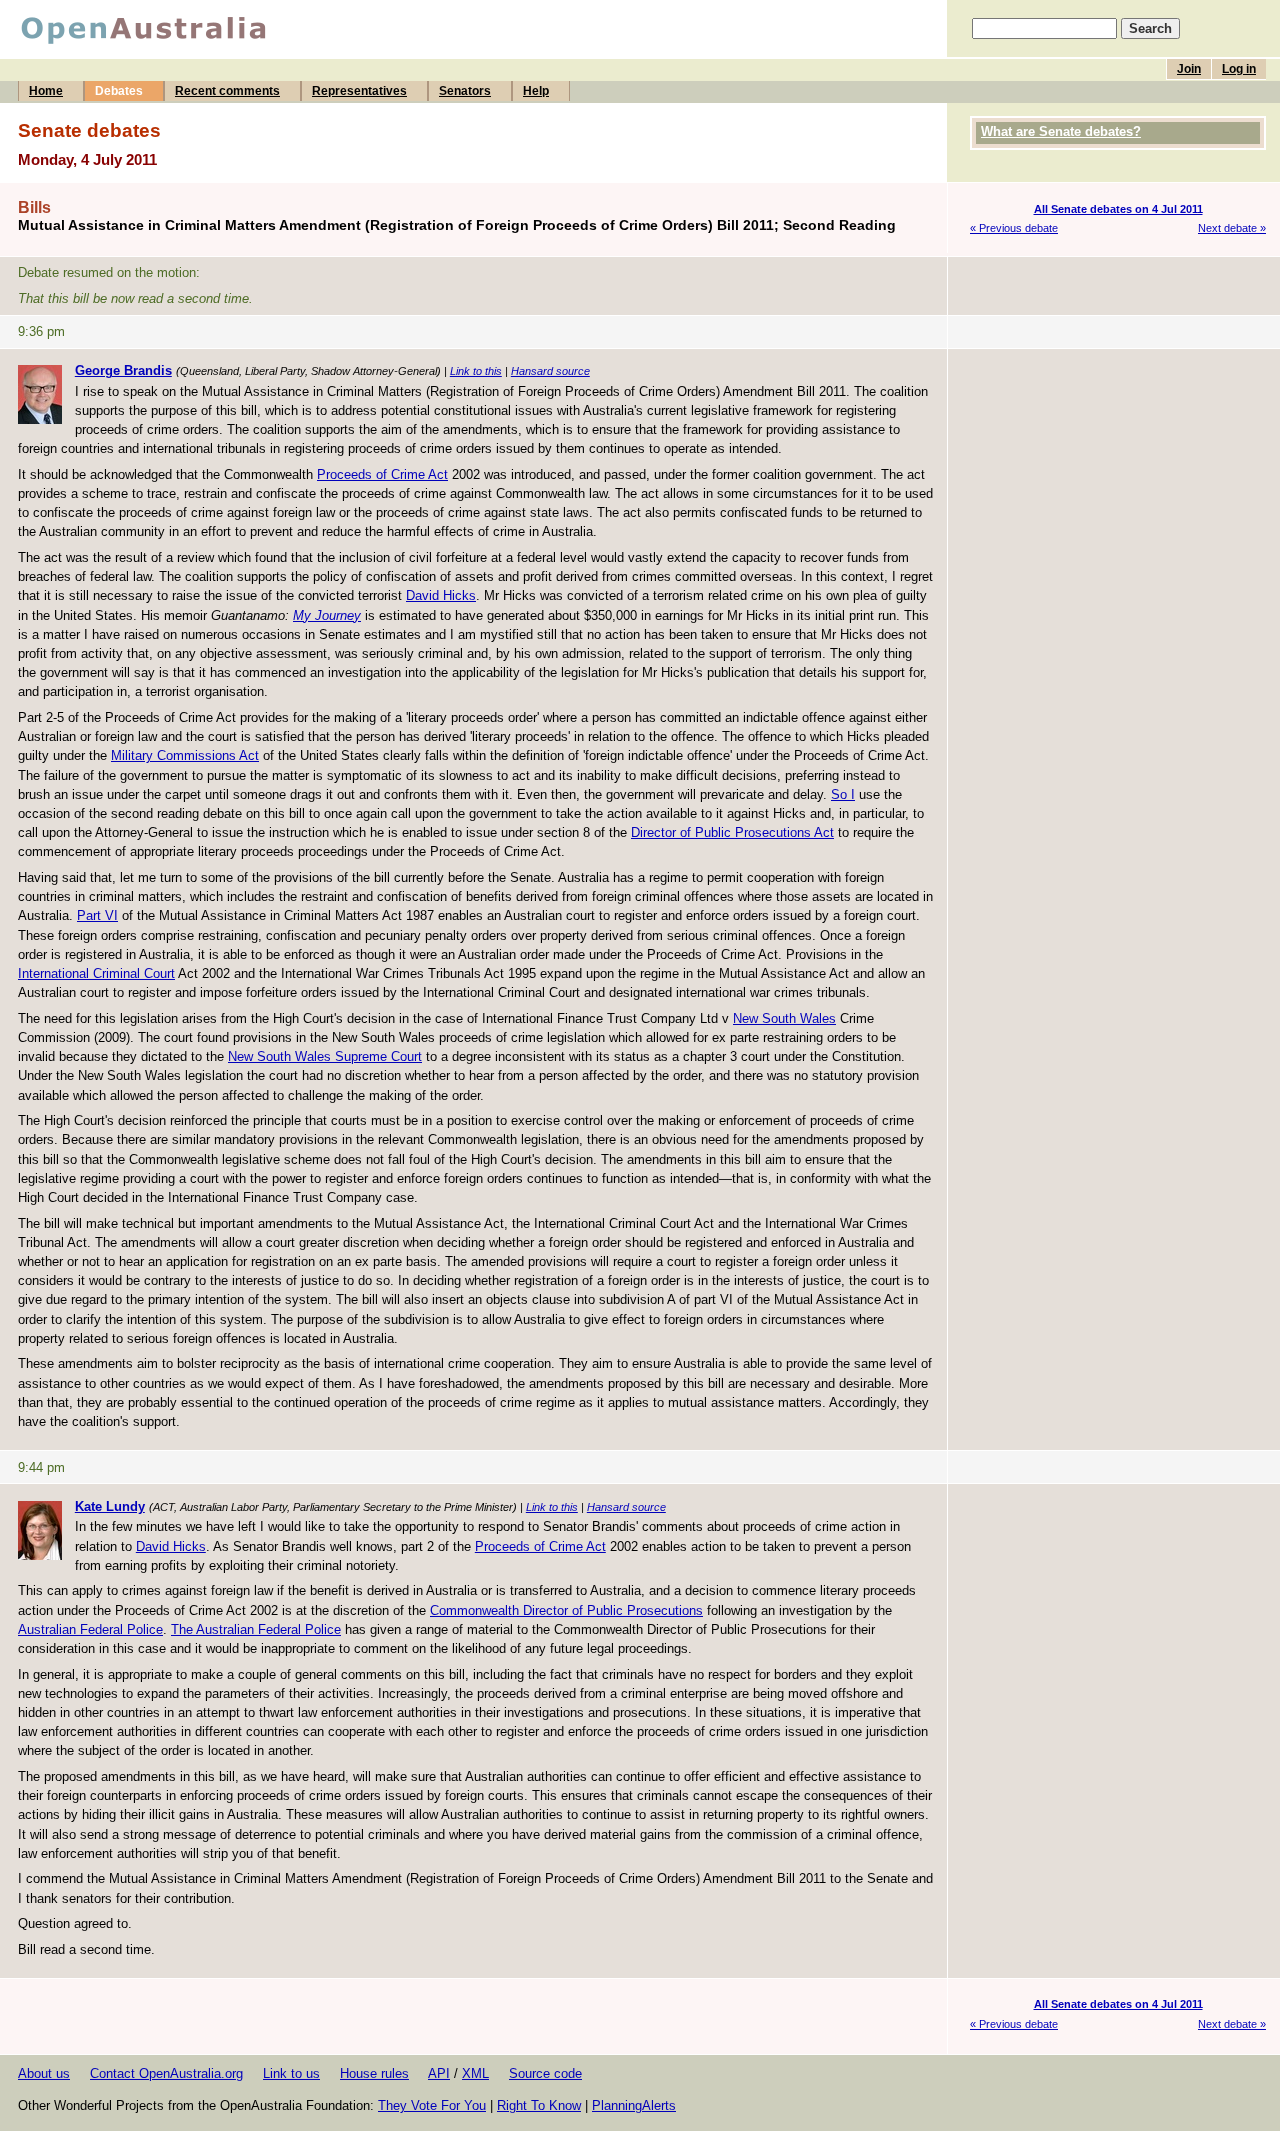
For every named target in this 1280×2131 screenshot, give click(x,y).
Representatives (359, 91)
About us (44, 2073)
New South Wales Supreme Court (325, 1056)
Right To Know (539, 2105)
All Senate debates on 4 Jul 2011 (1118, 209)
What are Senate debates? (1061, 131)
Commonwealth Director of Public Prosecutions (566, 1610)
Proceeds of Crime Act (382, 474)
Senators (465, 91)
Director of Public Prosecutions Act (732, 832)
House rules (374, 2073)
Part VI (97, 915)
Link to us (291, 2073)
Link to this (476, 371)
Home (46, 91)
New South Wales (784, 1018)
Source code (545, 2073)
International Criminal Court (96, 973)
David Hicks (441, 595)
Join (1189, 69)
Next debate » (1232, 228)
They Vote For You (432, 2105)
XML (475, 2073)
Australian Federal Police (90, 1629)
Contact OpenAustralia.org (166, 2073)
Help (536, 91)
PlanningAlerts (634, 2105)
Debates (119, 91)
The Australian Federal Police (256, 1629)
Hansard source (550, 371)
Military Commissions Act (185, 755)
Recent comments (227, 91)
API (439, 2073)
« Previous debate (1014, 228)
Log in (1239, 69)
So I (843, 794)
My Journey (327, 615)
